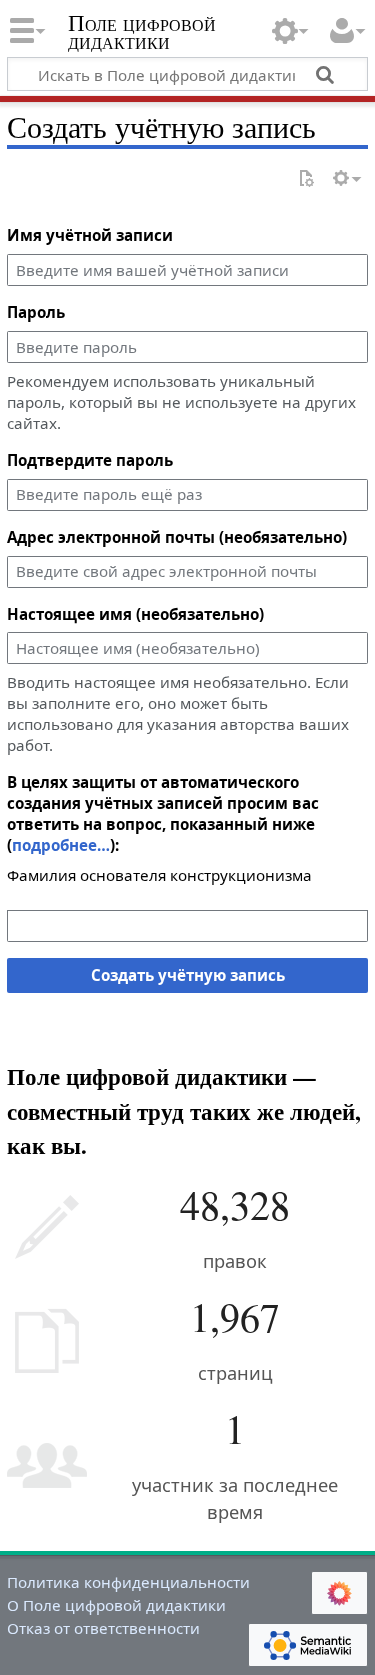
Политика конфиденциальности (128, 1582)
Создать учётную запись (188, 975)
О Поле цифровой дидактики (116, 1605)
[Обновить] (306, 179)
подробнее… (61, 845)
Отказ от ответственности (103, 1628)
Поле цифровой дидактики (142, 34)
